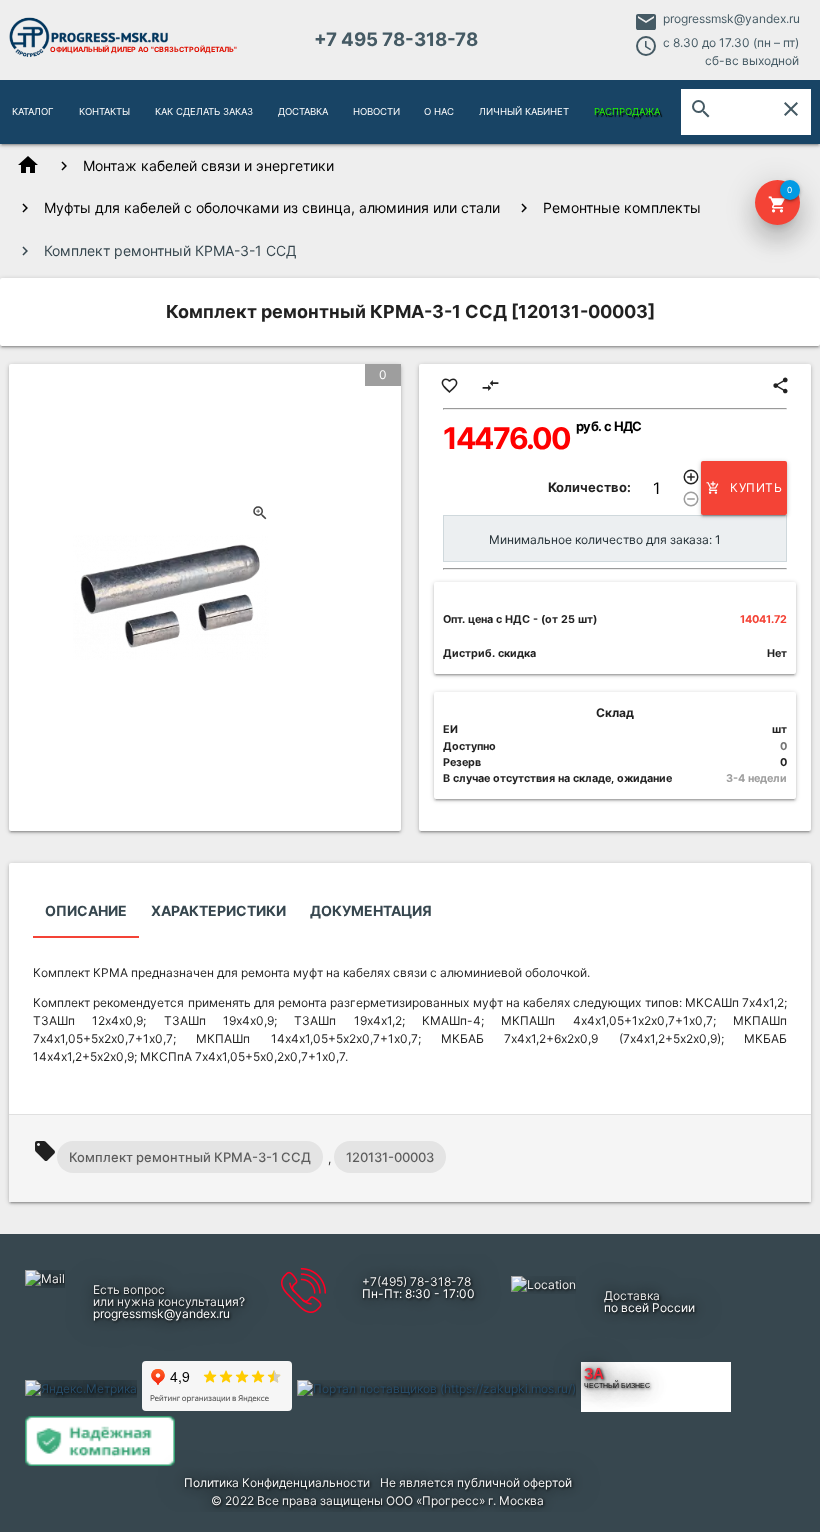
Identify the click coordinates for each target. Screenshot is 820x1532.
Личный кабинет (524, 111)
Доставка (303, 111)
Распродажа (627, 111)
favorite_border (449, 385)
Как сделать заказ (204, 111)
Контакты (104, 111)
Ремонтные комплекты (622, 207)
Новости (376, 111)
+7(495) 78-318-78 (416, 1281)
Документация (371, 910)
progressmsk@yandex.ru (731, 18)
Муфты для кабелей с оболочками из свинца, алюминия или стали (272, 207)
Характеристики (218, 910)
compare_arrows (490, 385)
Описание (86, 910)
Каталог (33, 111)
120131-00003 (390, 1157)
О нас (439, 111)
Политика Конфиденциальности (277, 1482)
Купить (744, 487)
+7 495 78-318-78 (396, 39)
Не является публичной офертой (476, 1482)
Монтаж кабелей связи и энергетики (208, 165)
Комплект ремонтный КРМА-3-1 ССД (190, 1157)
